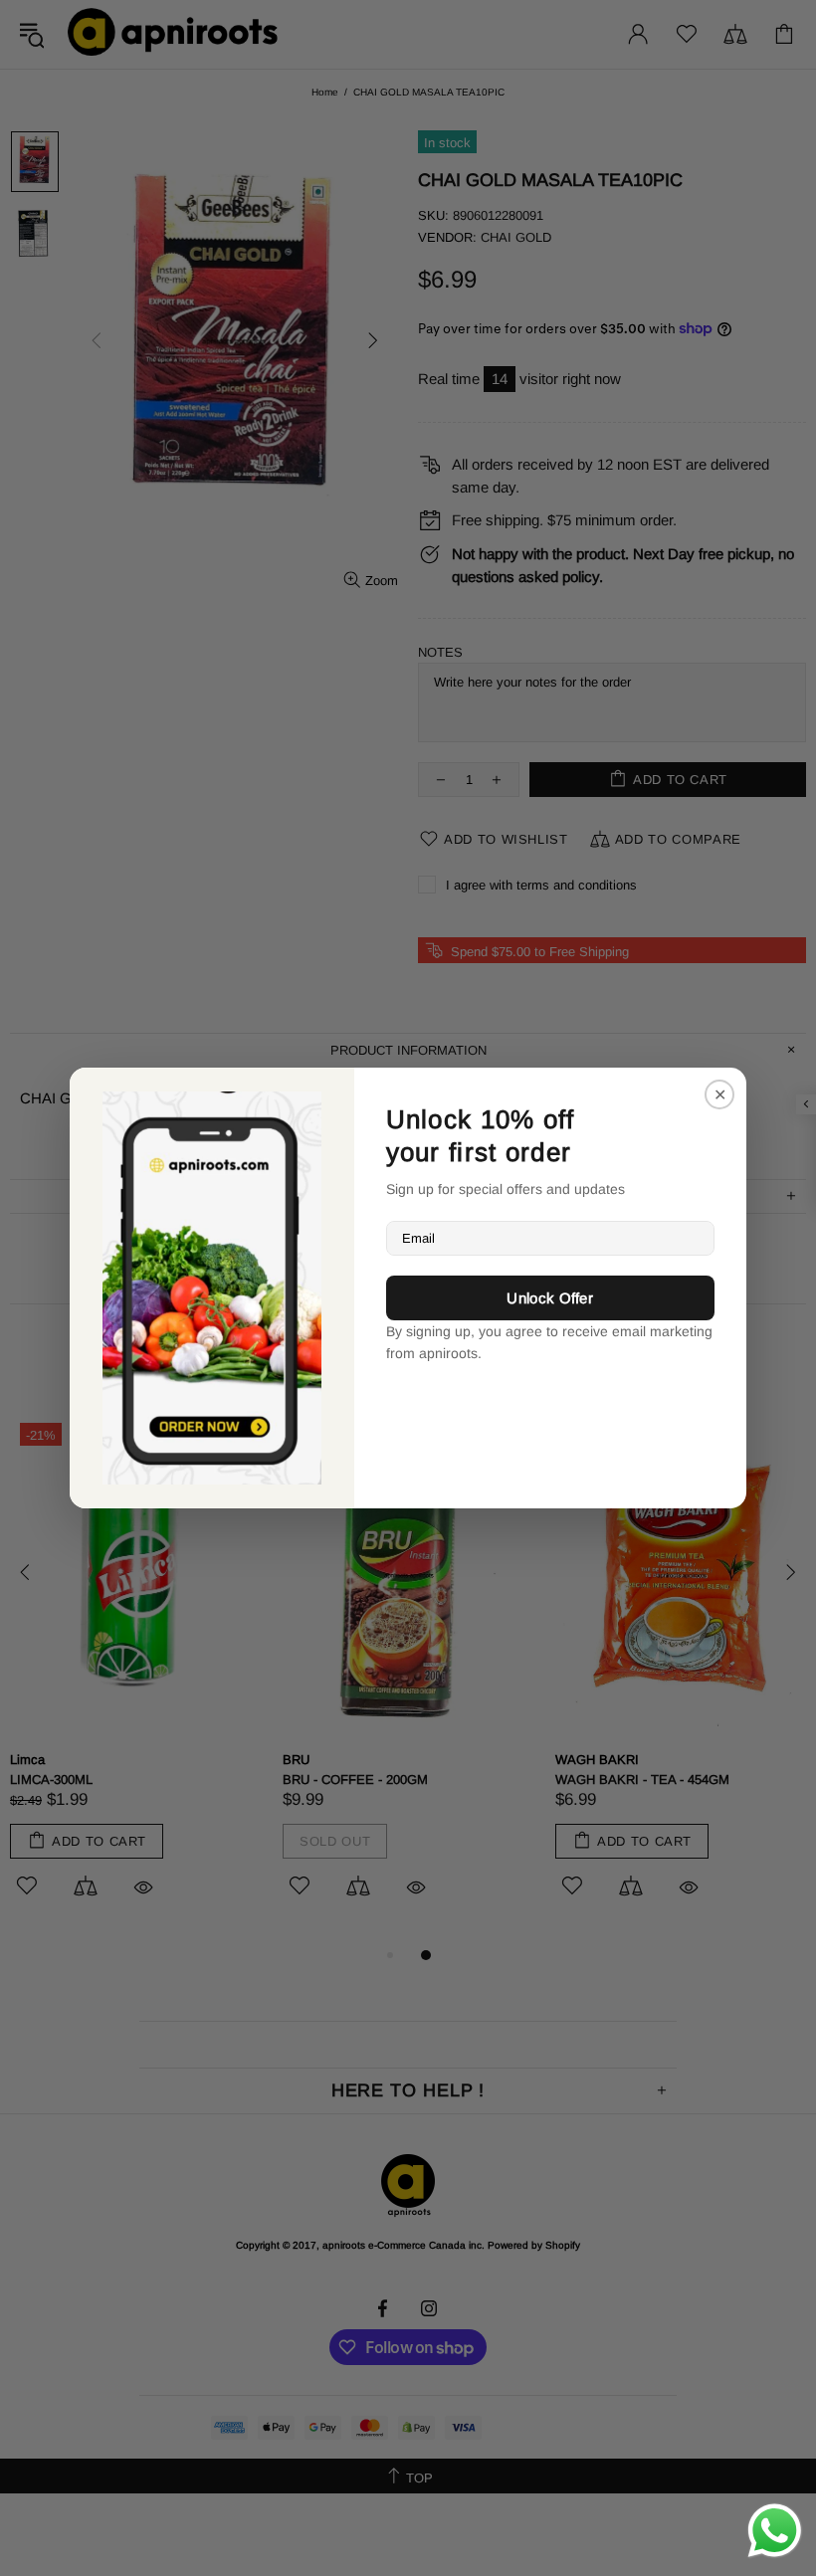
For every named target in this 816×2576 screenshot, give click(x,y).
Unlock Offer (550, 1298)
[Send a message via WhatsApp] (775, 2531)
